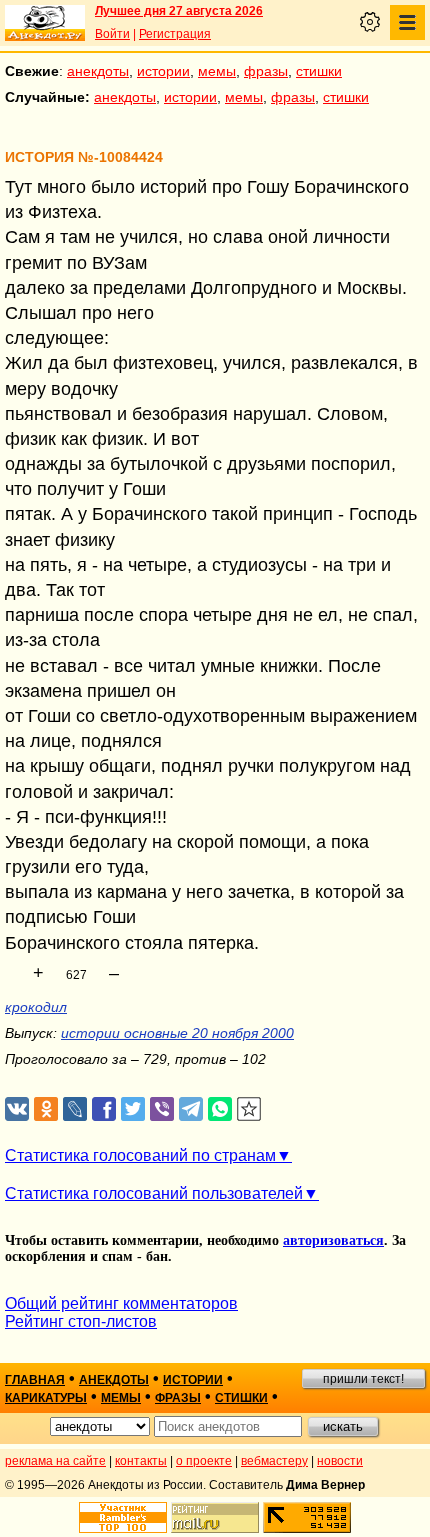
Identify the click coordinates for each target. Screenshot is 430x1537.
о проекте (204, 1461)
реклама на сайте (55, 1461)
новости (340, 1461)
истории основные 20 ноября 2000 (177, 1033)
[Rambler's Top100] (123, 1517)
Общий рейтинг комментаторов (121, 1303)
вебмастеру (274, 1461)
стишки (319, 71)
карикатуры (46, 1398)
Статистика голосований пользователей (154, 1193)
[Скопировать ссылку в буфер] (249, 1109)
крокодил (36, 1007)
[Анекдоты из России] (45, 23)
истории (163, 71)
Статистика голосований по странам (140, 1155)
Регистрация (175, 34)
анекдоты (98, 71)
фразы (266, 71)
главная (35, 1380)
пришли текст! (363, 1379)
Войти (112, 34)
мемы (217, 71)
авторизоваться (333, 1240)
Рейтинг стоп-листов (81, 1321)
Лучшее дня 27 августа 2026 (179, 11)
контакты (141, 1461)
